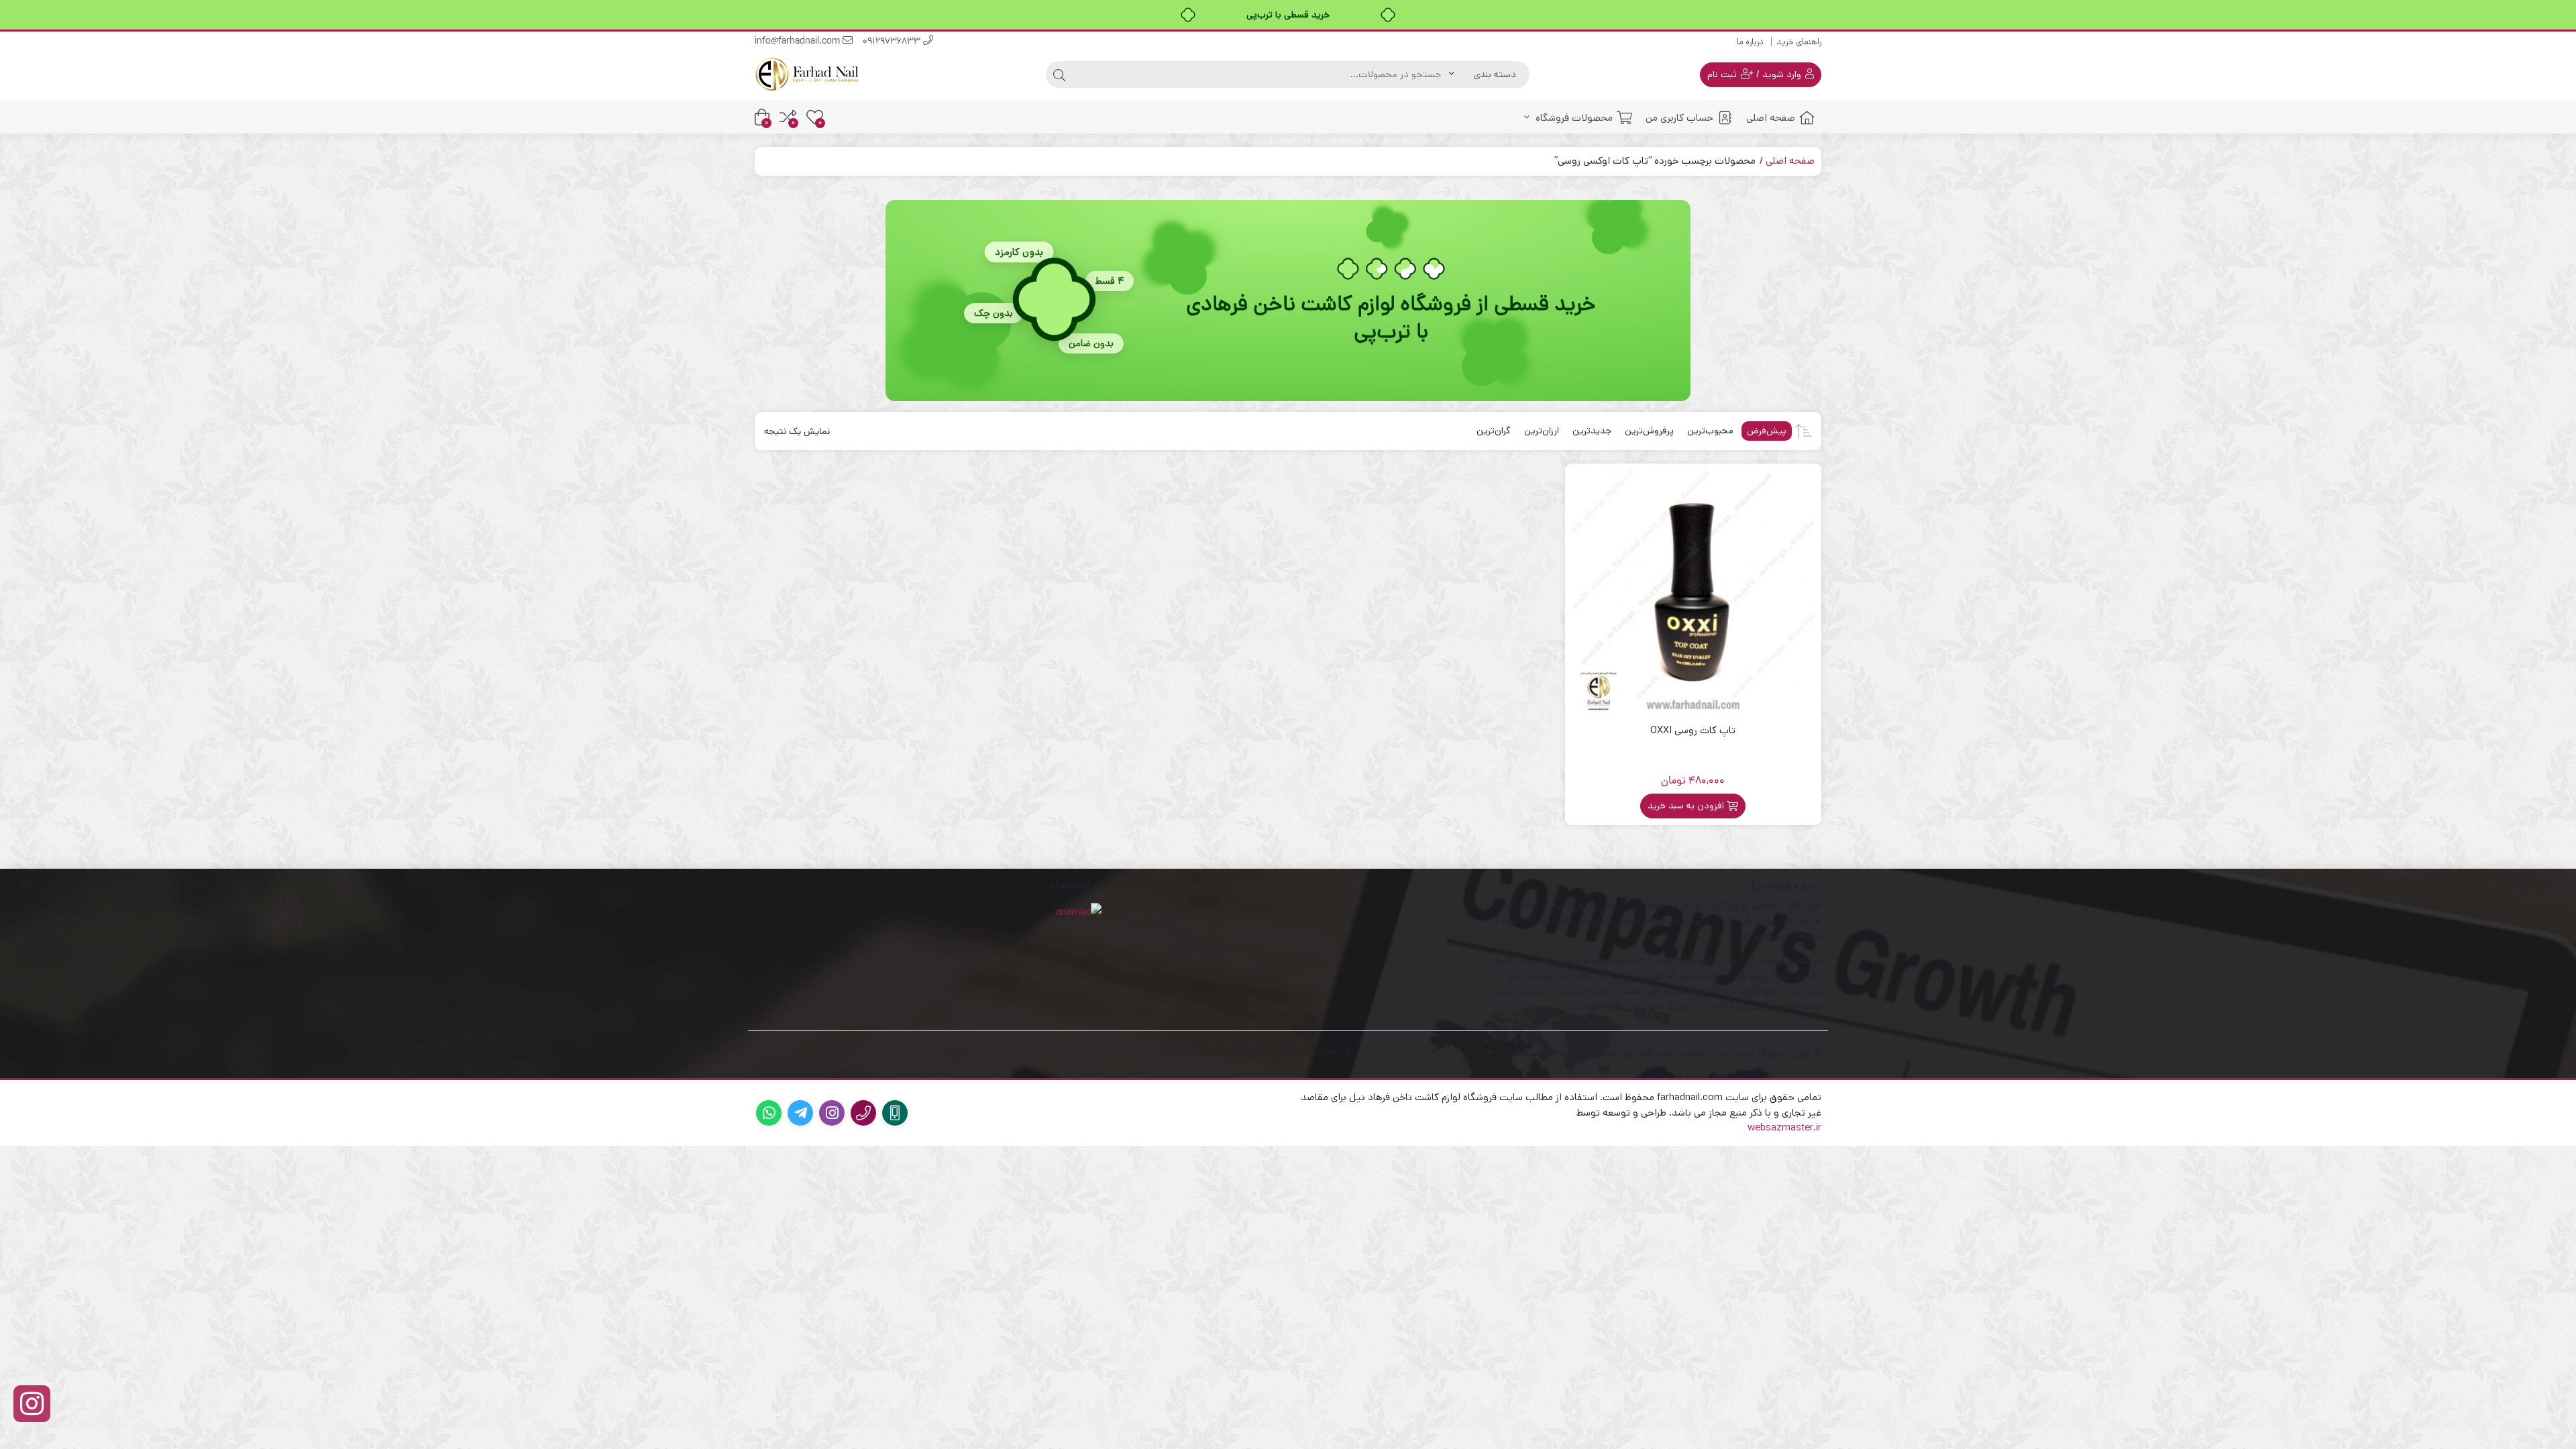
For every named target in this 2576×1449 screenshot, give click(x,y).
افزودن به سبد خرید (1686, 806)
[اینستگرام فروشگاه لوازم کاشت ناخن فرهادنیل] (32, 1404)
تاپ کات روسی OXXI (1693, 730)
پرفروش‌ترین (1649, 431)
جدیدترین (1592, 431)
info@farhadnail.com (799, 42)
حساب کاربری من (1679, 118)
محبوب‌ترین (1710, 431)
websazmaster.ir (1784, 1127)
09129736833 (893, 42)
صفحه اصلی (1771, 118)
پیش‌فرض (1767, 431)
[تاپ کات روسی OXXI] (1694, 592)
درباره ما (1750, 42)
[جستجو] (1059, 74)
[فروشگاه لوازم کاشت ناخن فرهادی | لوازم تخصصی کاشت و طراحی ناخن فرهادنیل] (808, 74)
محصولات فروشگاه (1573, 118)
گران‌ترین (1494, 431)
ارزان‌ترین (1542, 431)
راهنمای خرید (1799, 42)
